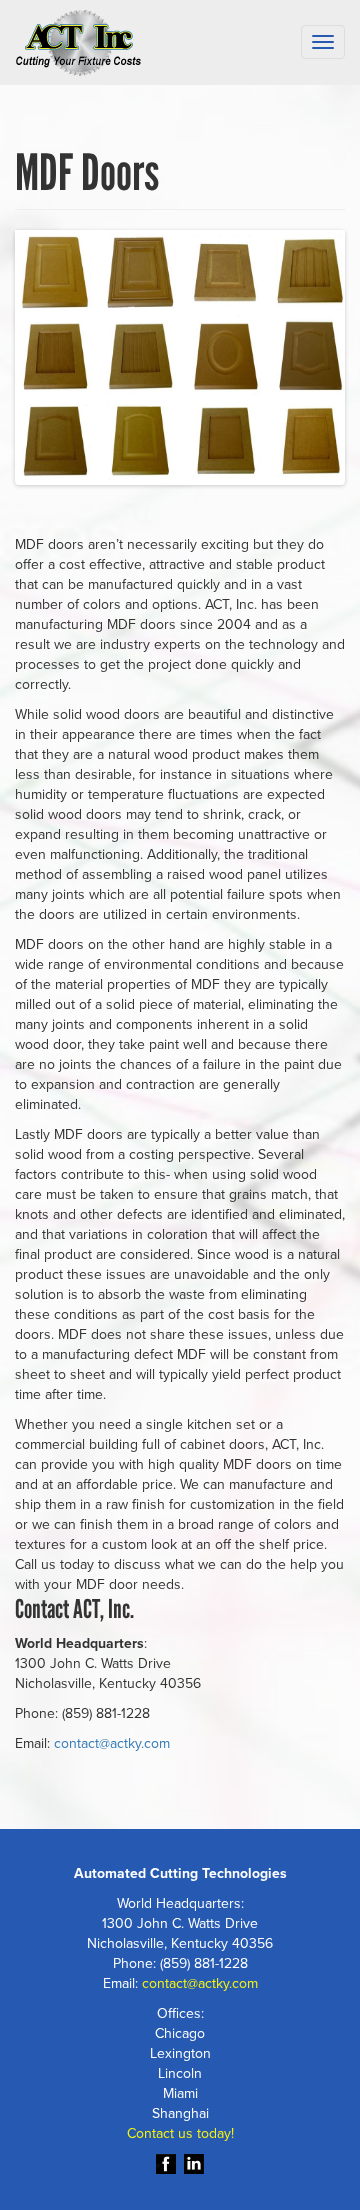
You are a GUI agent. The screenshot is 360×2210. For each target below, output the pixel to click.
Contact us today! (180, 2133)
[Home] (78, 42)
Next (310, 361)
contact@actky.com (112, 1743)
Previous (50, 361)
